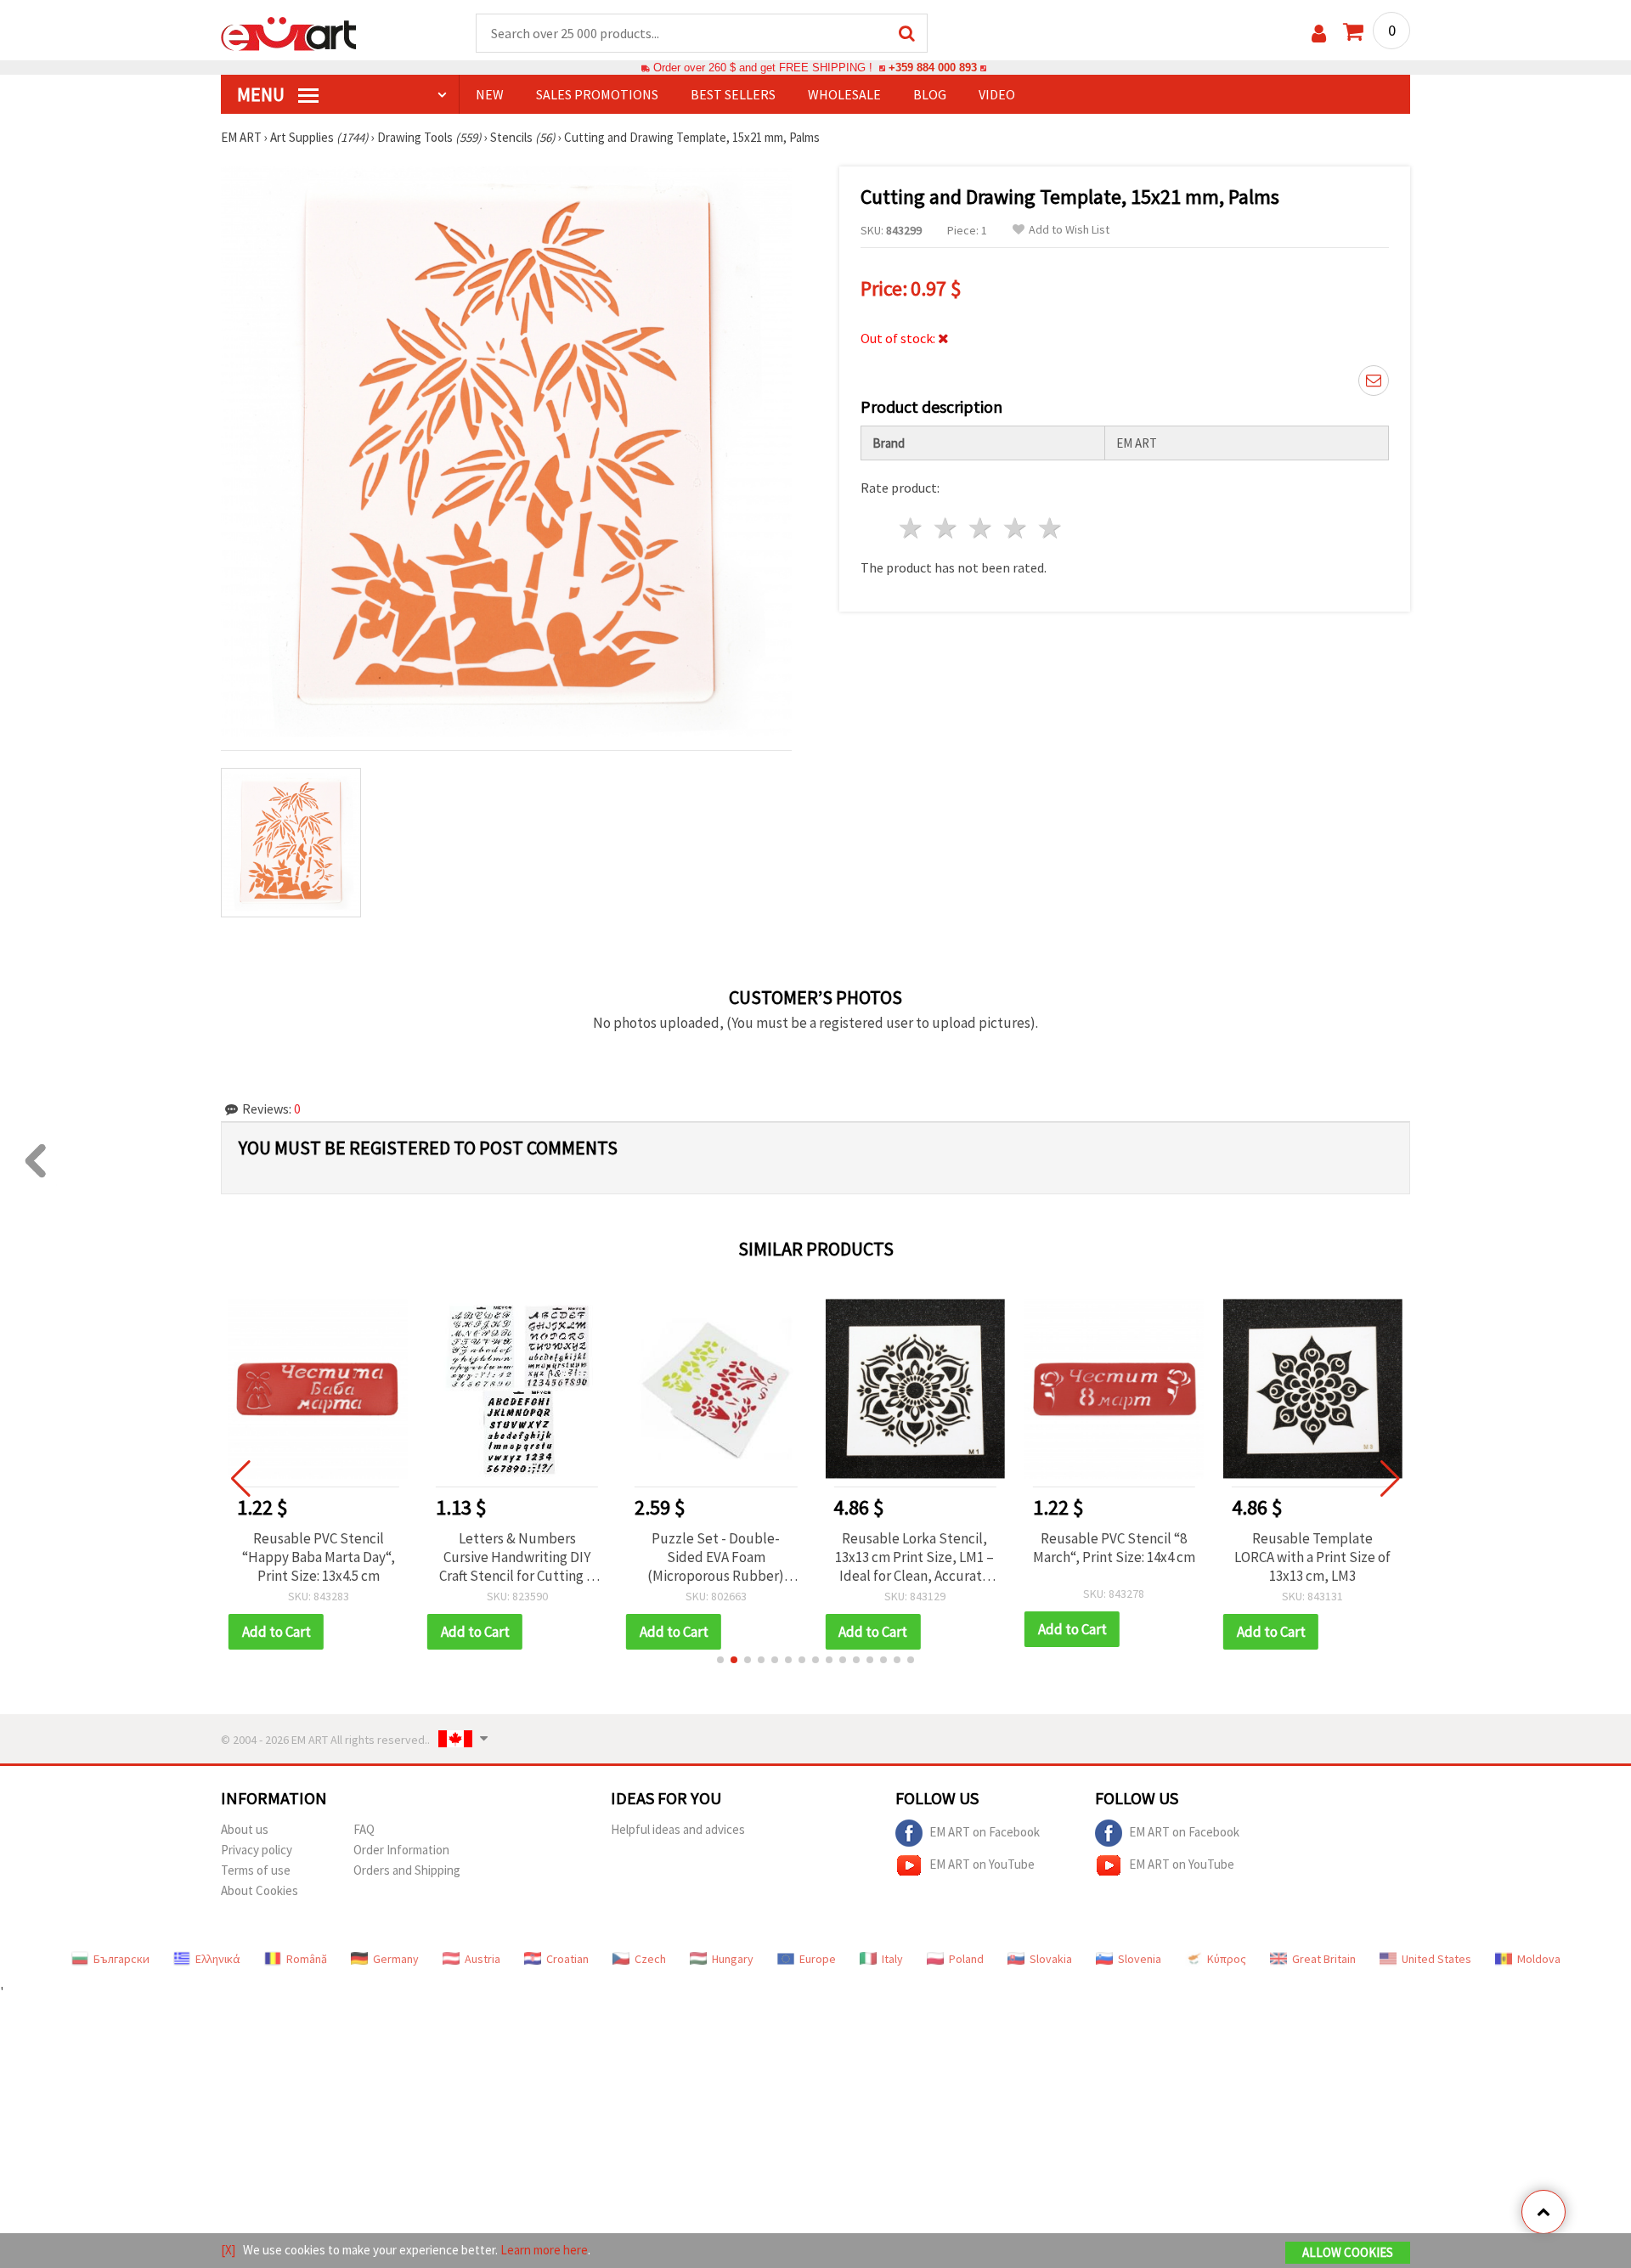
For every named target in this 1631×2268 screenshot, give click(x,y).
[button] (720, 1660)
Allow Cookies (1348, 2252)
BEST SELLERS (733, 94)
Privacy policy (257, 1850)
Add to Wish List (1069, 230)
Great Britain (1324, 1959)
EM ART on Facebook (985, 1831)
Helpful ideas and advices (678, 1829)
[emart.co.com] (289, 32)
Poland (966, 1959)
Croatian (567, 1959)
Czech (650, 1959)
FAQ (364, 1829)
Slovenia (1140, 1959)
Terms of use (256, 1870)
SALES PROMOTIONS (597, 94)
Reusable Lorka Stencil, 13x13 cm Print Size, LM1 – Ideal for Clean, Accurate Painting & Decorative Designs (914, 1557)
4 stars (1016, 528)
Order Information (401, 1850)
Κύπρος (1227, 1959)
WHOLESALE (844, 94)
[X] (228, 2250)
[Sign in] (1319, 34)
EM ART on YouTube (982, 1863)
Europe (818, 1959)
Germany (396, 1959)
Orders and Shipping (407, 1870)
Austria (483, 1959)
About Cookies (260, 1890)
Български (121, 1959)
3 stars (982, 528)
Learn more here (544, 2250)
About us (245, 1829)
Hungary (733, 1959)
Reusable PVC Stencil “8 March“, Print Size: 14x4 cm (1114, 1548)
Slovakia (1051, 1959)
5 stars (1050, 528)
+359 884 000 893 (933, 68)
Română (307, 1959)
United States (1436, 1959)
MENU (262, 94)
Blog (930, 94)
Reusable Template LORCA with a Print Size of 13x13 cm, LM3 (1312, 1557)
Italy (892, 1959)
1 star (912, 528)
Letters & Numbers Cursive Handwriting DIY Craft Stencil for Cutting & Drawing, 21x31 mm (517, 1557)
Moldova (1539, 1959)
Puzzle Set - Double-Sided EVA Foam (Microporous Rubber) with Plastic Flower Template (716, 1557)
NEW (490, 94)
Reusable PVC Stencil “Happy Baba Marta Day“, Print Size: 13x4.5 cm (319, 1557)
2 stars (947, 528)
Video (997, 94)
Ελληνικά (218, 1959)
